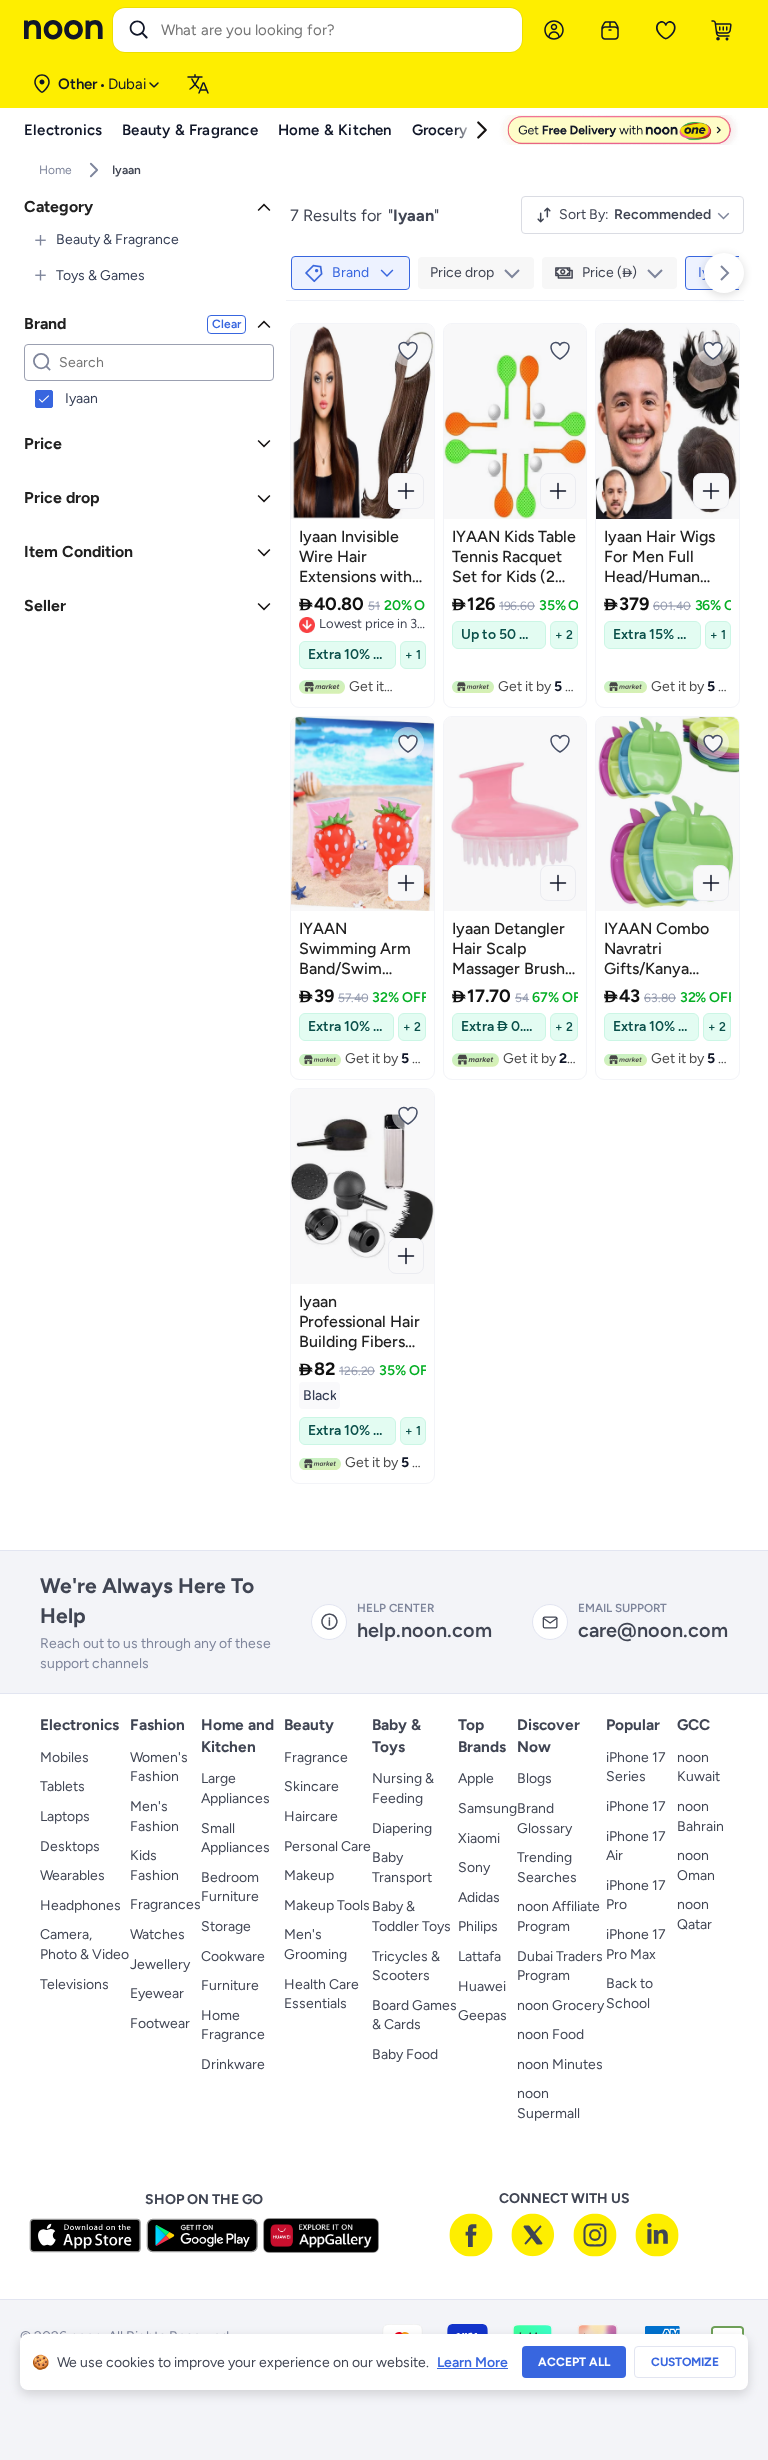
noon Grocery (560, 2005)
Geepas (482, 2015)
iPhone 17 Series (636, 1767)
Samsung (487, 1808)
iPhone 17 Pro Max (636, 1944)
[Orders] (610, 30)
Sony (474, 1867)
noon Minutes (560, 2064)
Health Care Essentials (321, 1994)
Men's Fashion (154, 1816)
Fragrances (165, 1904)
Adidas (479, 1897)
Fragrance (316, 1757)
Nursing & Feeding (403, 1788)
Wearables (72, 1875)
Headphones (80, 1905)
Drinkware (233, 2064)
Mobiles (64, 1757)
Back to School (629, 1993)
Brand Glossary (544, 1818)
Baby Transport (402, 1867)
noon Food (550, 2034)
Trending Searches (547, 1867)
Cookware (233, 1956)
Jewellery (160, 1964)
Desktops (70, 1846)
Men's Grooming (315, 1944)
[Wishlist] (666, 30)
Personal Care (327, 1846)
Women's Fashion (159, 1767)
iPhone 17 (636, 1806)
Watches (157, 1934)
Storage (226, 1926)
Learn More (472, 2362)
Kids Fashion (154, 1865)
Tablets (62, 1786)
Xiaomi (479, 1838)
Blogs (534, 1778)
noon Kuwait (698, 1767)
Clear (226, 324)
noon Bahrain (700, 1816)
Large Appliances (235, 1788)
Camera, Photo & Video (84, 1944)
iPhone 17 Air (636, 1846)
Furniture (230, 1985)
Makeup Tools (327, 1905)
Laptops (65, 1816)
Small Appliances (235, 1838)
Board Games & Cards (414, 2015)
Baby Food (405, 2054)
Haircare (311, 1816)
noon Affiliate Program (558, 1916)
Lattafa (479, 1956)
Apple (476, 1778)
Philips (478, 1926)
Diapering (402, 1828)
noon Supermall (548, 2103)
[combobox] (337, 30)
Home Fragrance (233, 2025)
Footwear (160, 2023)
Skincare (311, 1786)
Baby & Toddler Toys (411, 1916)
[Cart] (722, 30)
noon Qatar (694, 1914)
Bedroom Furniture (230, 1887)
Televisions (74, 1984)
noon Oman (696, 1865)
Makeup (309, 1875)
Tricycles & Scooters (406, 1966)
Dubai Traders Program (560, 1966)
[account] (554, 30)
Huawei (482, 1986)
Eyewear (157, 1993)
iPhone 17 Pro (636, 1895)
